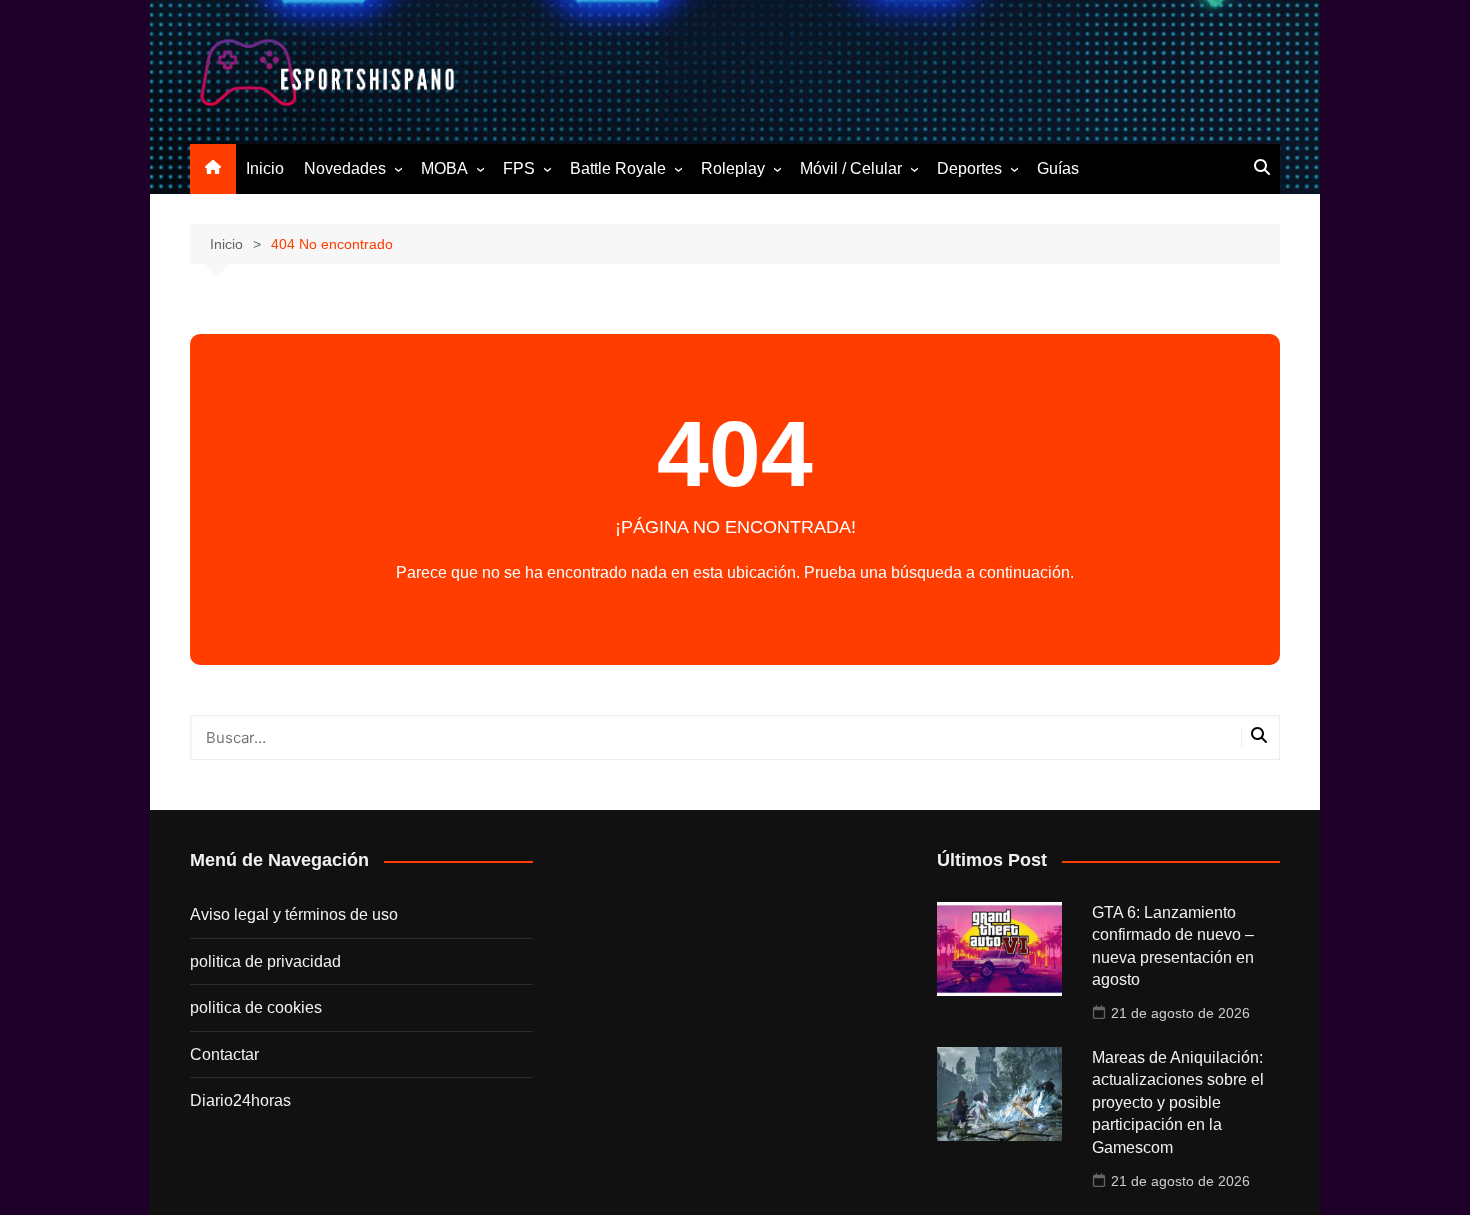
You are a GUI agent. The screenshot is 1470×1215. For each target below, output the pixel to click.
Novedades (345, 168)
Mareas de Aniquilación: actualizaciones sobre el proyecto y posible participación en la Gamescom (1178, 1102)
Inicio (265, 168)
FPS (519, 168)
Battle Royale (618, 168)
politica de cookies (256, 1007)
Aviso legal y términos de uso (294, 914)
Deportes (969, 168)
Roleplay (733, 168)
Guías (1058, 168)
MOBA (444, 168)
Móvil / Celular (851, 168)
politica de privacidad (265, 961)
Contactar (224, 1054)
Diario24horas (240, 1100)
